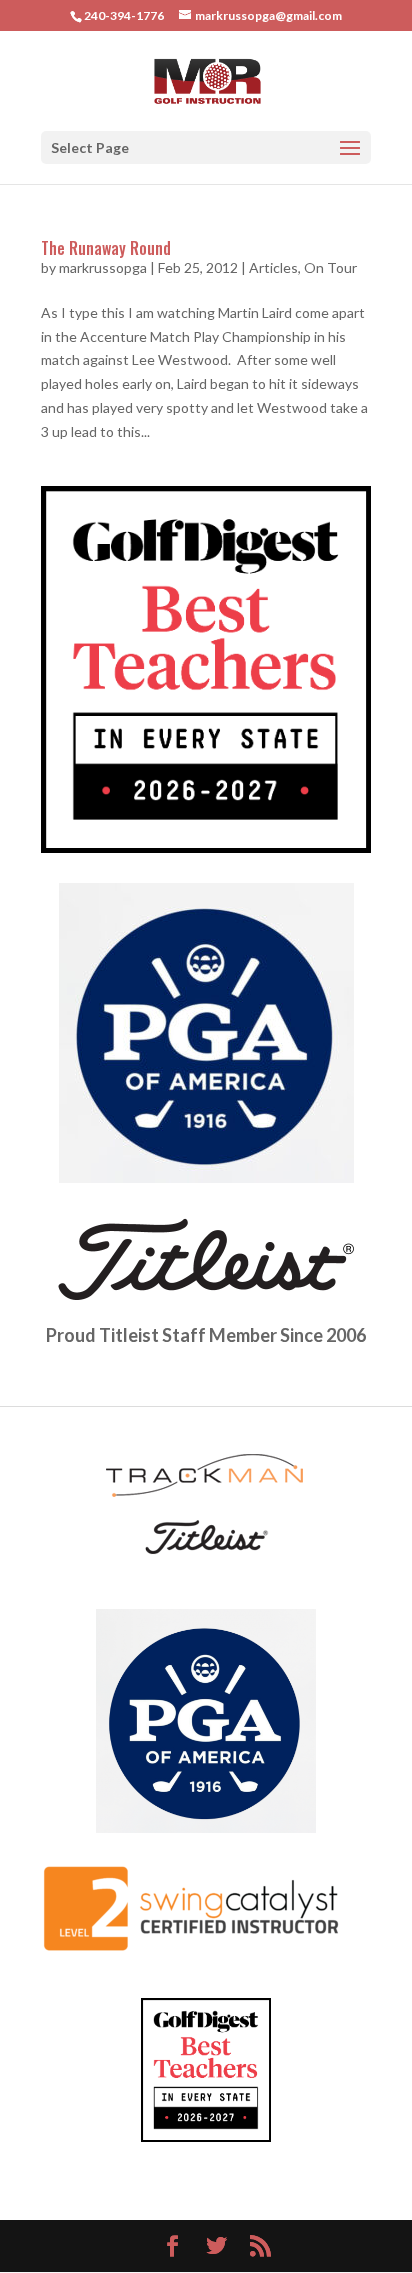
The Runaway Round (106, 248)
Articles (273, 267)
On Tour (330, 267)
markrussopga (103, 267)
